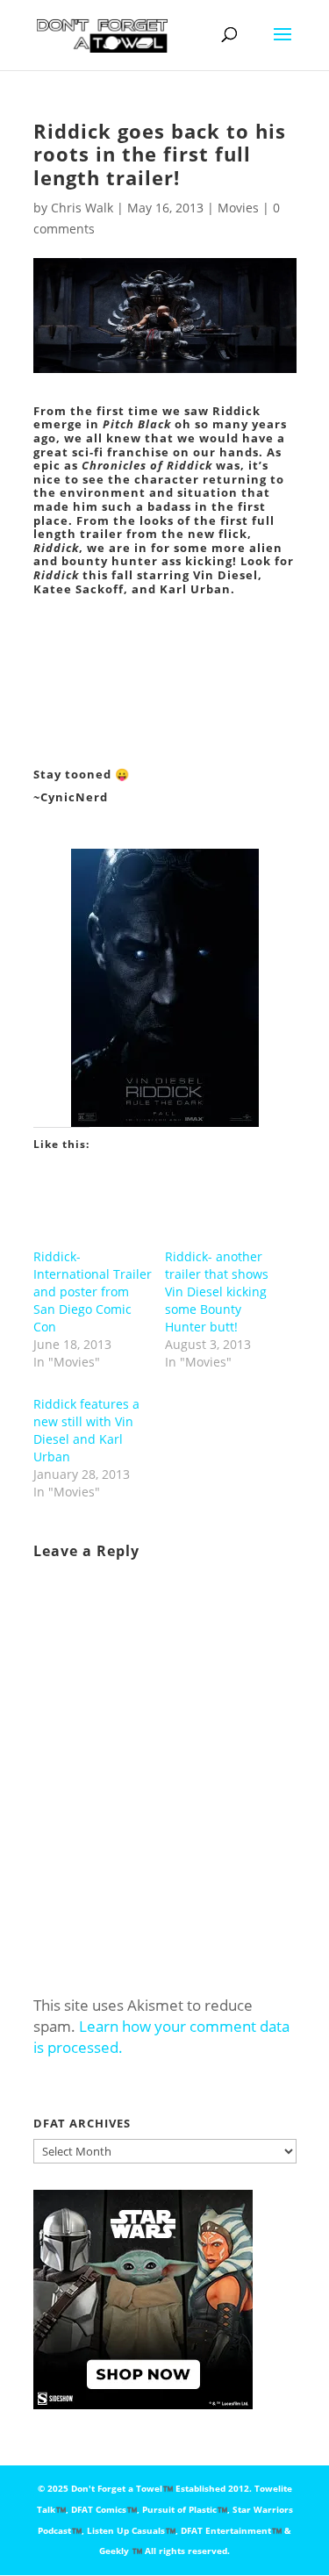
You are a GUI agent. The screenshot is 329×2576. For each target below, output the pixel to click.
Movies (238, 208)
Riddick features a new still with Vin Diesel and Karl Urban (86, 1430)
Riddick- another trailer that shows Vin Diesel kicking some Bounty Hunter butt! (217, 1292)
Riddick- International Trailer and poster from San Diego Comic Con (93, 1292)
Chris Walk (82, 208)
